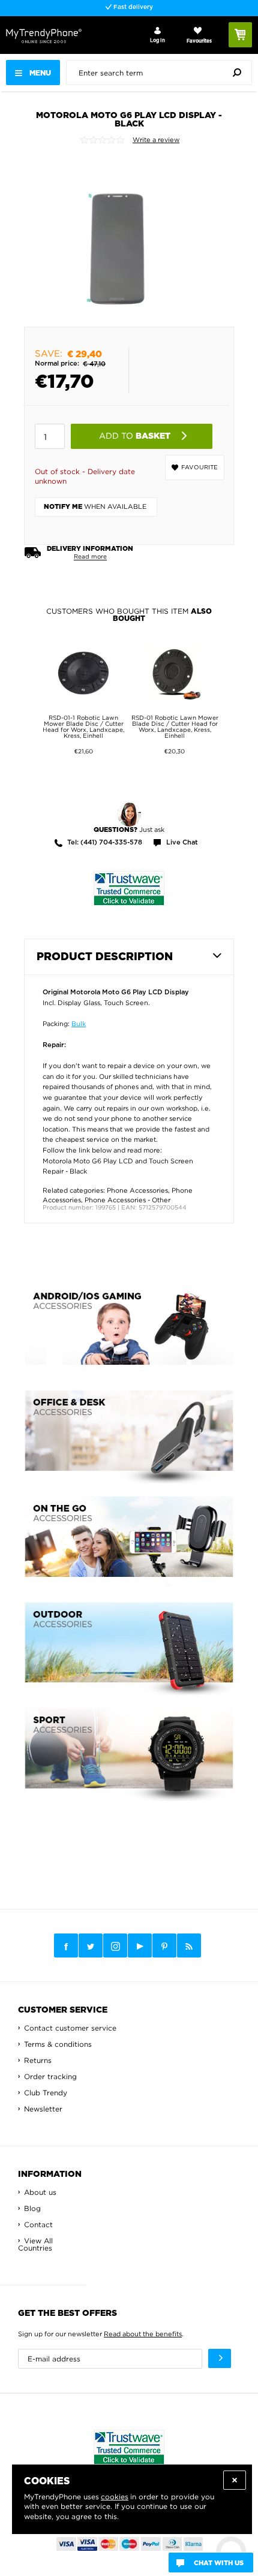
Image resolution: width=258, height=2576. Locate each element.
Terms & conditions (58, 2044)
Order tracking (50, 2076)
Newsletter (43, 2109)
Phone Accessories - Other (127, 1200)
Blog (32, 2208)
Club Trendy (46, 2093)
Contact (38, 2224)
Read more (90, 556)
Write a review (156, 140)
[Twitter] (91, 1945)
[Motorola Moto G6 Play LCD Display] (118, 236)
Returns (38, 2060)
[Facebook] (66, 1945)
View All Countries (35, 2244)
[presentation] (162, 73)
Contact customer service (70, 2028)
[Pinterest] (164, 1946)
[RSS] (189, 1945)
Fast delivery (132, 7)
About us (40, 2192)
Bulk (79, 1024)
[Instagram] (115, 1946)
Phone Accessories (137, 1190)
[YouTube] (140, 1945)
